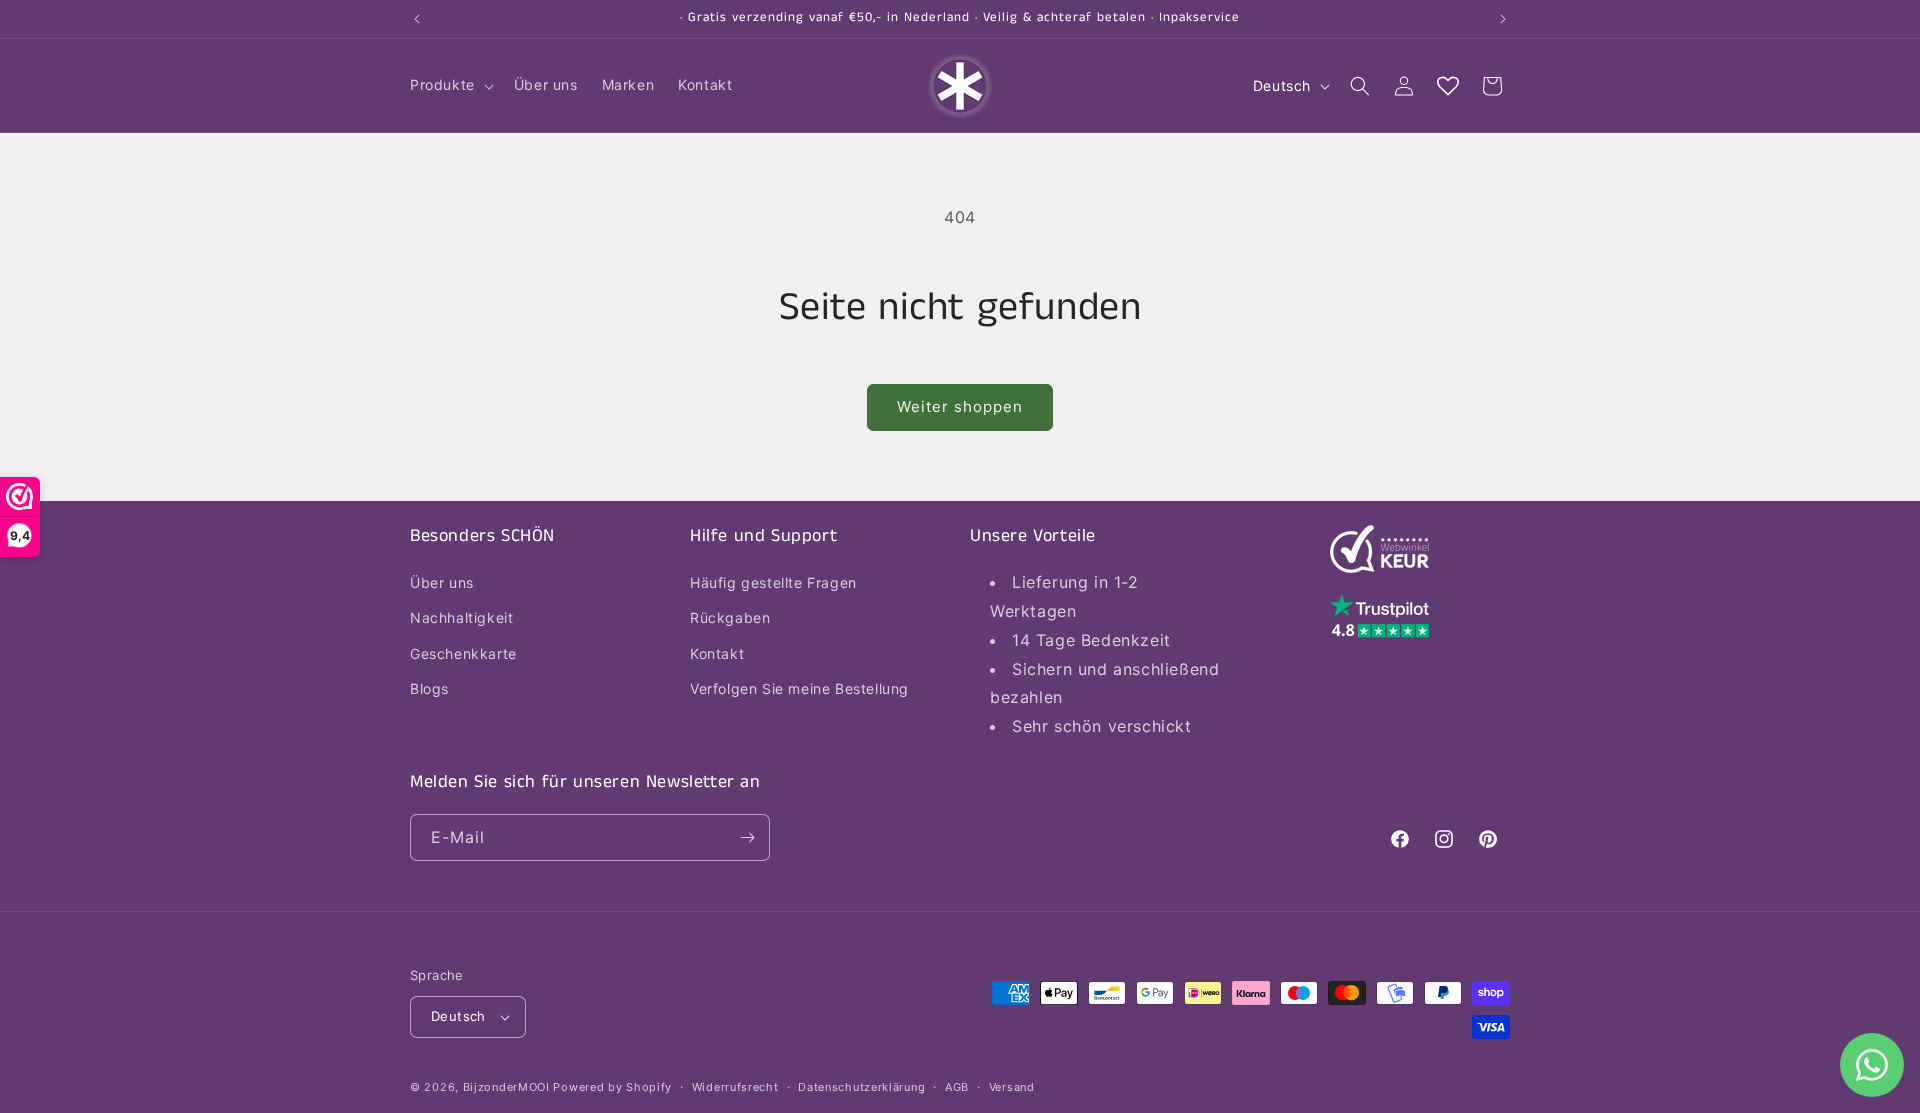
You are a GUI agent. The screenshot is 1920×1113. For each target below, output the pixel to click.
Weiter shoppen (960, 406)
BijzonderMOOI (506, 1087)
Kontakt (717, 653)
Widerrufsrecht (735, 1087)
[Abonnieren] (747, 837)
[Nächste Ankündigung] (1503, 19)
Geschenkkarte (463, 653)
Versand (1012, 1087)
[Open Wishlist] (1448, 86)
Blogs (429, 688)
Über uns (442, 582)
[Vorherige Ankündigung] (417, 19)
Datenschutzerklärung (861, 1087)
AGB (957, 1087)
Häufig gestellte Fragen (773, 582)
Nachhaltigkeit (461, 617)
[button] (450, 85)
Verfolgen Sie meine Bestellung (799, 688)
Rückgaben (730, 617)
